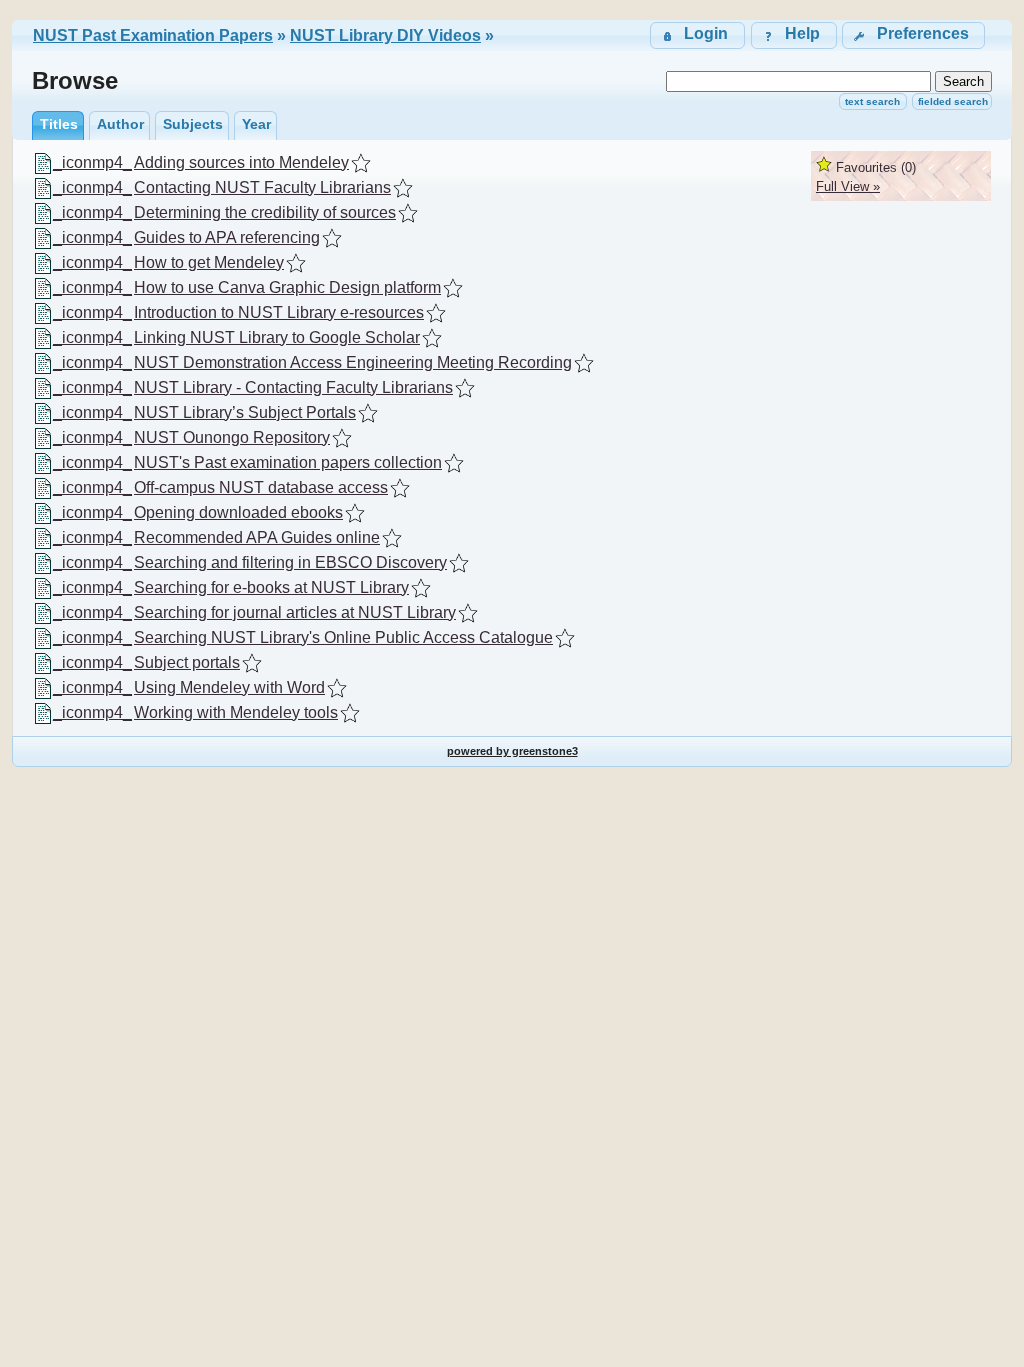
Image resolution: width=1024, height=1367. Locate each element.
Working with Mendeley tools (236, 712)
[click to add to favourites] (361, 163)
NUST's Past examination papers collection (288, 462)
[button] (913, 35)
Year (256, 124)
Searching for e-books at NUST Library (271, 587)
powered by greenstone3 (512, 751)
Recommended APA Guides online (257, 537)
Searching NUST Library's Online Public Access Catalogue (343, 637)
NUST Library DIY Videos (385, 35)
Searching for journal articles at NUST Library (295, 612)
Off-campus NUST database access (261, 487)
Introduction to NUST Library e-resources (279, 312)
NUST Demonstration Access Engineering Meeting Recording (353, 362)
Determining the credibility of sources (265, 212)
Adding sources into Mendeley (241, 162)
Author (120, 124)
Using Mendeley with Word (229, 687)
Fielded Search (953, 101)
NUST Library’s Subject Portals (245, 412)
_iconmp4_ (92, 162)
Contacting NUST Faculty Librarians (262, 187)
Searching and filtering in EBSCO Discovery (290, 562)
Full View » (848, 186)
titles (59, 124)
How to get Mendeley (209, 262)
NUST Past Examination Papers (153, 35)
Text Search (872, 101)
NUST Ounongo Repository (232, 437)
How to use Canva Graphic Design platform (287, 287)
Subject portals (187, 662)
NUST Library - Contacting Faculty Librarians (293, 387)
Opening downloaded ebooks (238, 512)
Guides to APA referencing (227, 237)
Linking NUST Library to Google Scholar (277, 337)
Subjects (193, 124)
